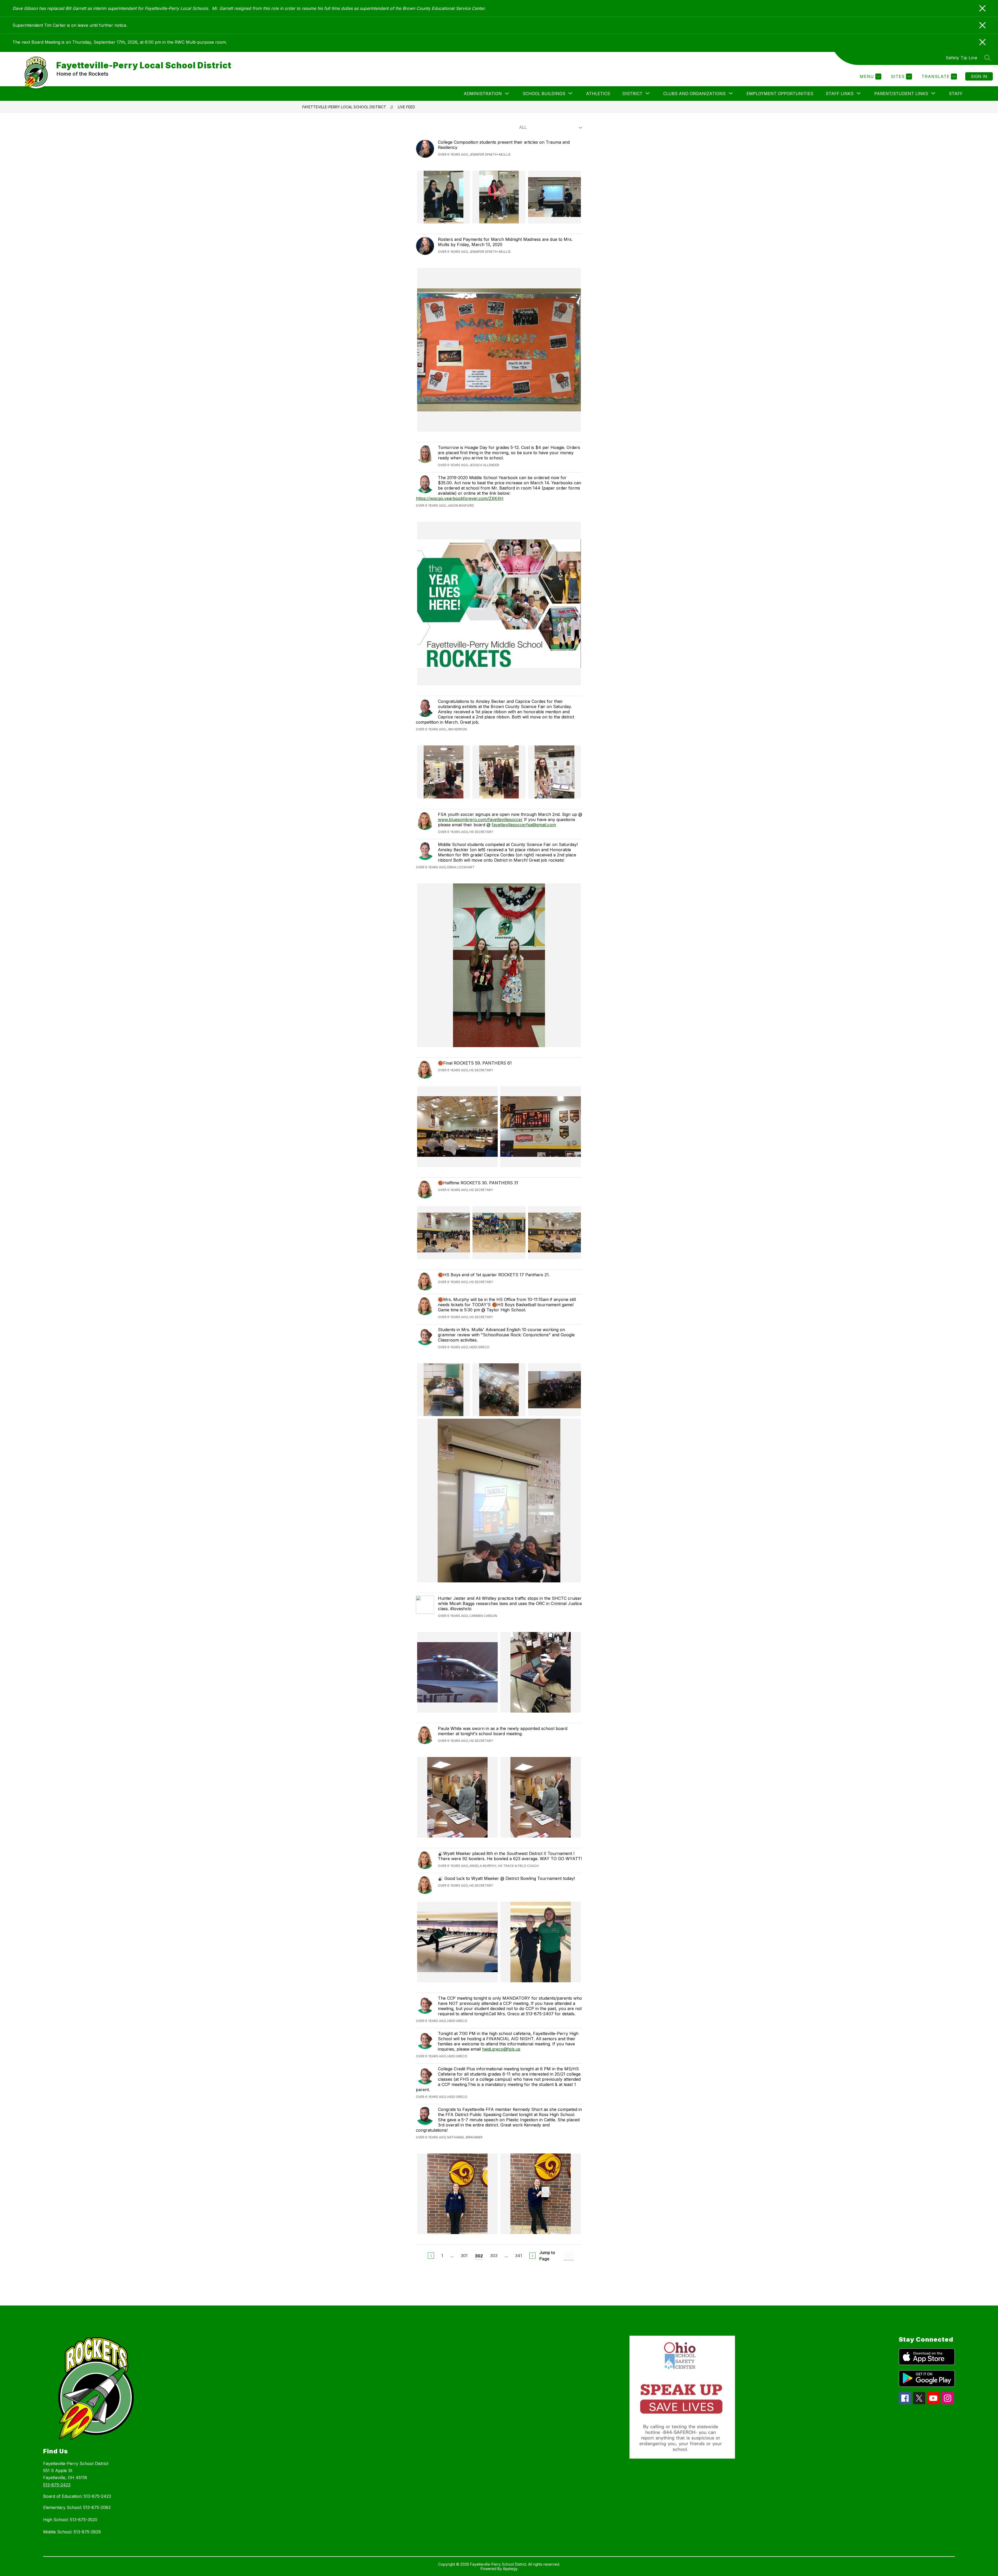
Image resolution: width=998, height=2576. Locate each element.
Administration (483, 94)
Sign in (979, 76)
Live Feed (406, 107)
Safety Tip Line (962, 58)
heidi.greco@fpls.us (501, 2049)
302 (479, 2256)
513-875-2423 (57, 2485)
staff (956, 94)
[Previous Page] (431, 2256)
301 (464, 2256)
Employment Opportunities (780, 94)
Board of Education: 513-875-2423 (77, 2496)
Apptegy (510, 2569)
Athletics (598, 94)
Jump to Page (547, 2256)
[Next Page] (533, 2256)
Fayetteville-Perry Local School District (344, 107)
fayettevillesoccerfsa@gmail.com (524, 825)
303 (494, 2256)
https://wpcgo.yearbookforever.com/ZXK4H (460, 498)
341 (519, 2256)
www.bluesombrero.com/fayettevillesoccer (480, 820)
